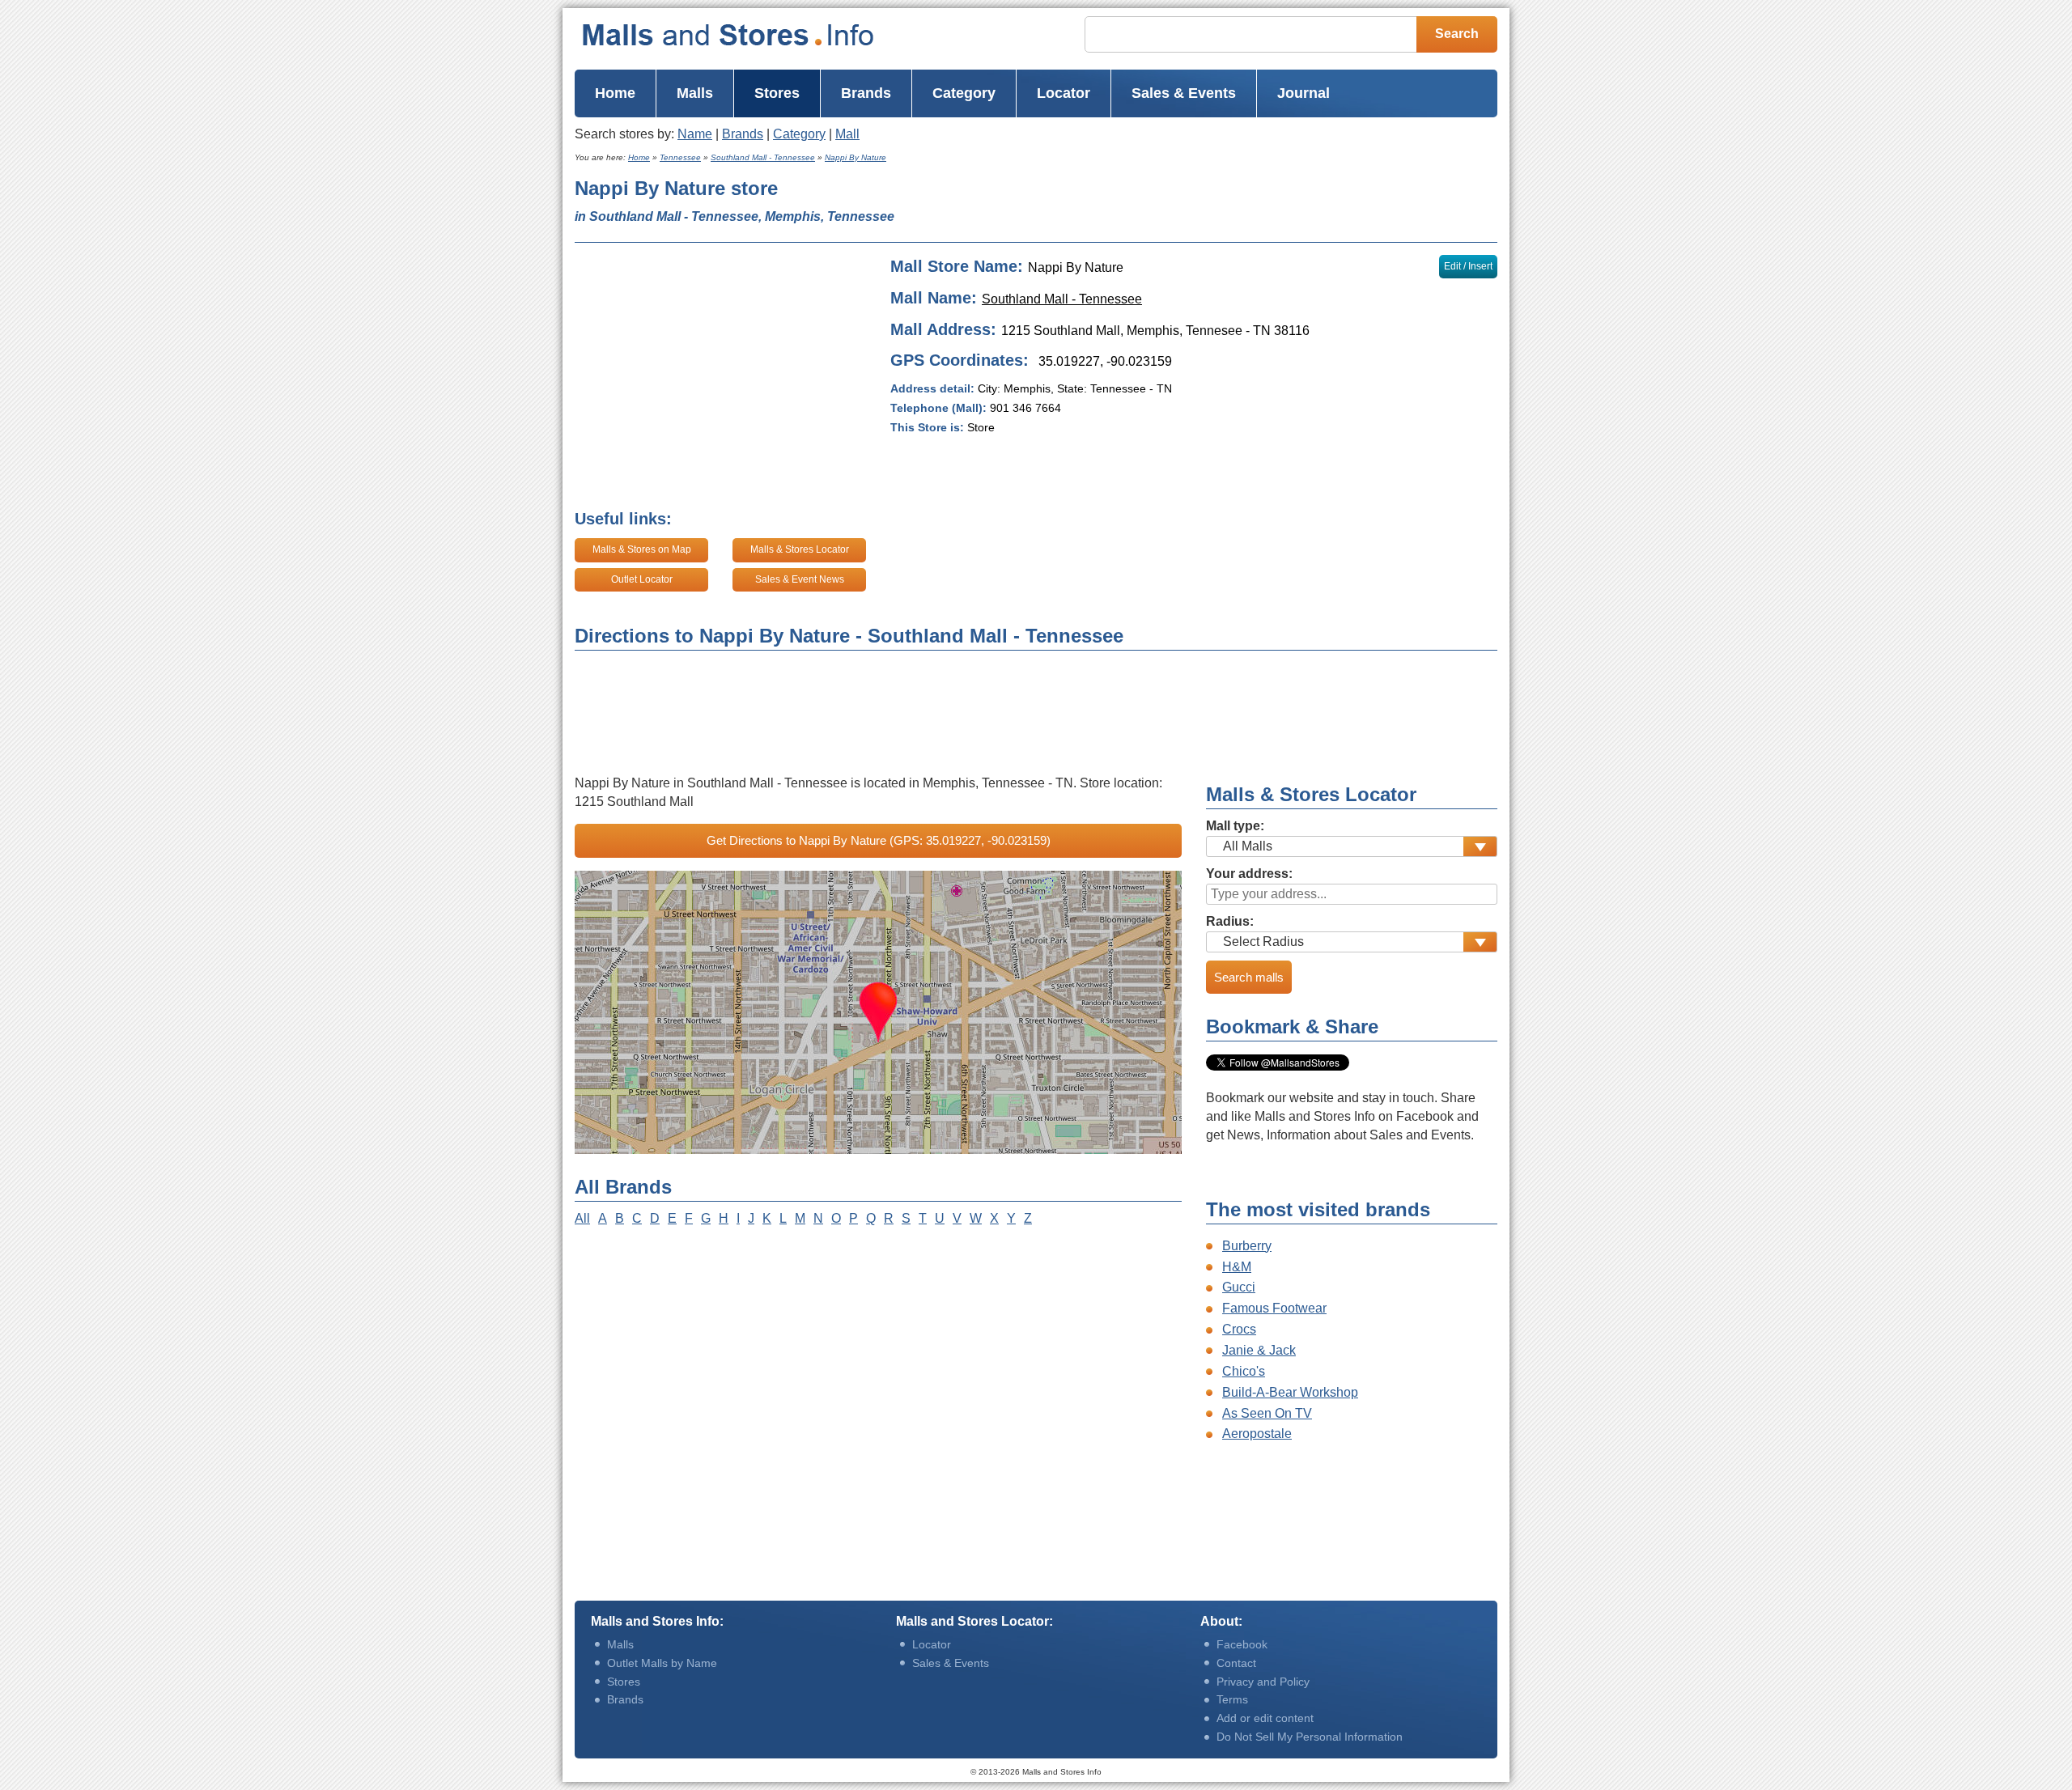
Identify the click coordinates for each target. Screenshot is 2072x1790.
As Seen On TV (1267, 1413)
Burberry (1247, 1246)
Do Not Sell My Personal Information (1310, 1737)
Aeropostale (1257, 1434)
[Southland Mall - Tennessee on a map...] (878, 1012)
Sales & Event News (800, 579)
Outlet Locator (642, 579)
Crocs (1239, 1329)
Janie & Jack (1259, 1350)
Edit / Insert (1468, 266)
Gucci (1239, 1287)
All (582, 1218)
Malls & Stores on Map (642, 549)
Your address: (1249, 874)
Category (799, 134)
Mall (847, 134)
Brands (743, 134)
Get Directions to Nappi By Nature (879, 840)
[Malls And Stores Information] (760, 35)
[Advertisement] (1238, 204)
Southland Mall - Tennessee (1062, 299)
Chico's (1244, 1371)
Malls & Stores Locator (800, 549)
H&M (1237, 1267)
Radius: (1230, 921)
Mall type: (1235, 826)
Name (695, 134)
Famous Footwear (1274, 1308)
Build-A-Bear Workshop (1290, 1392)
